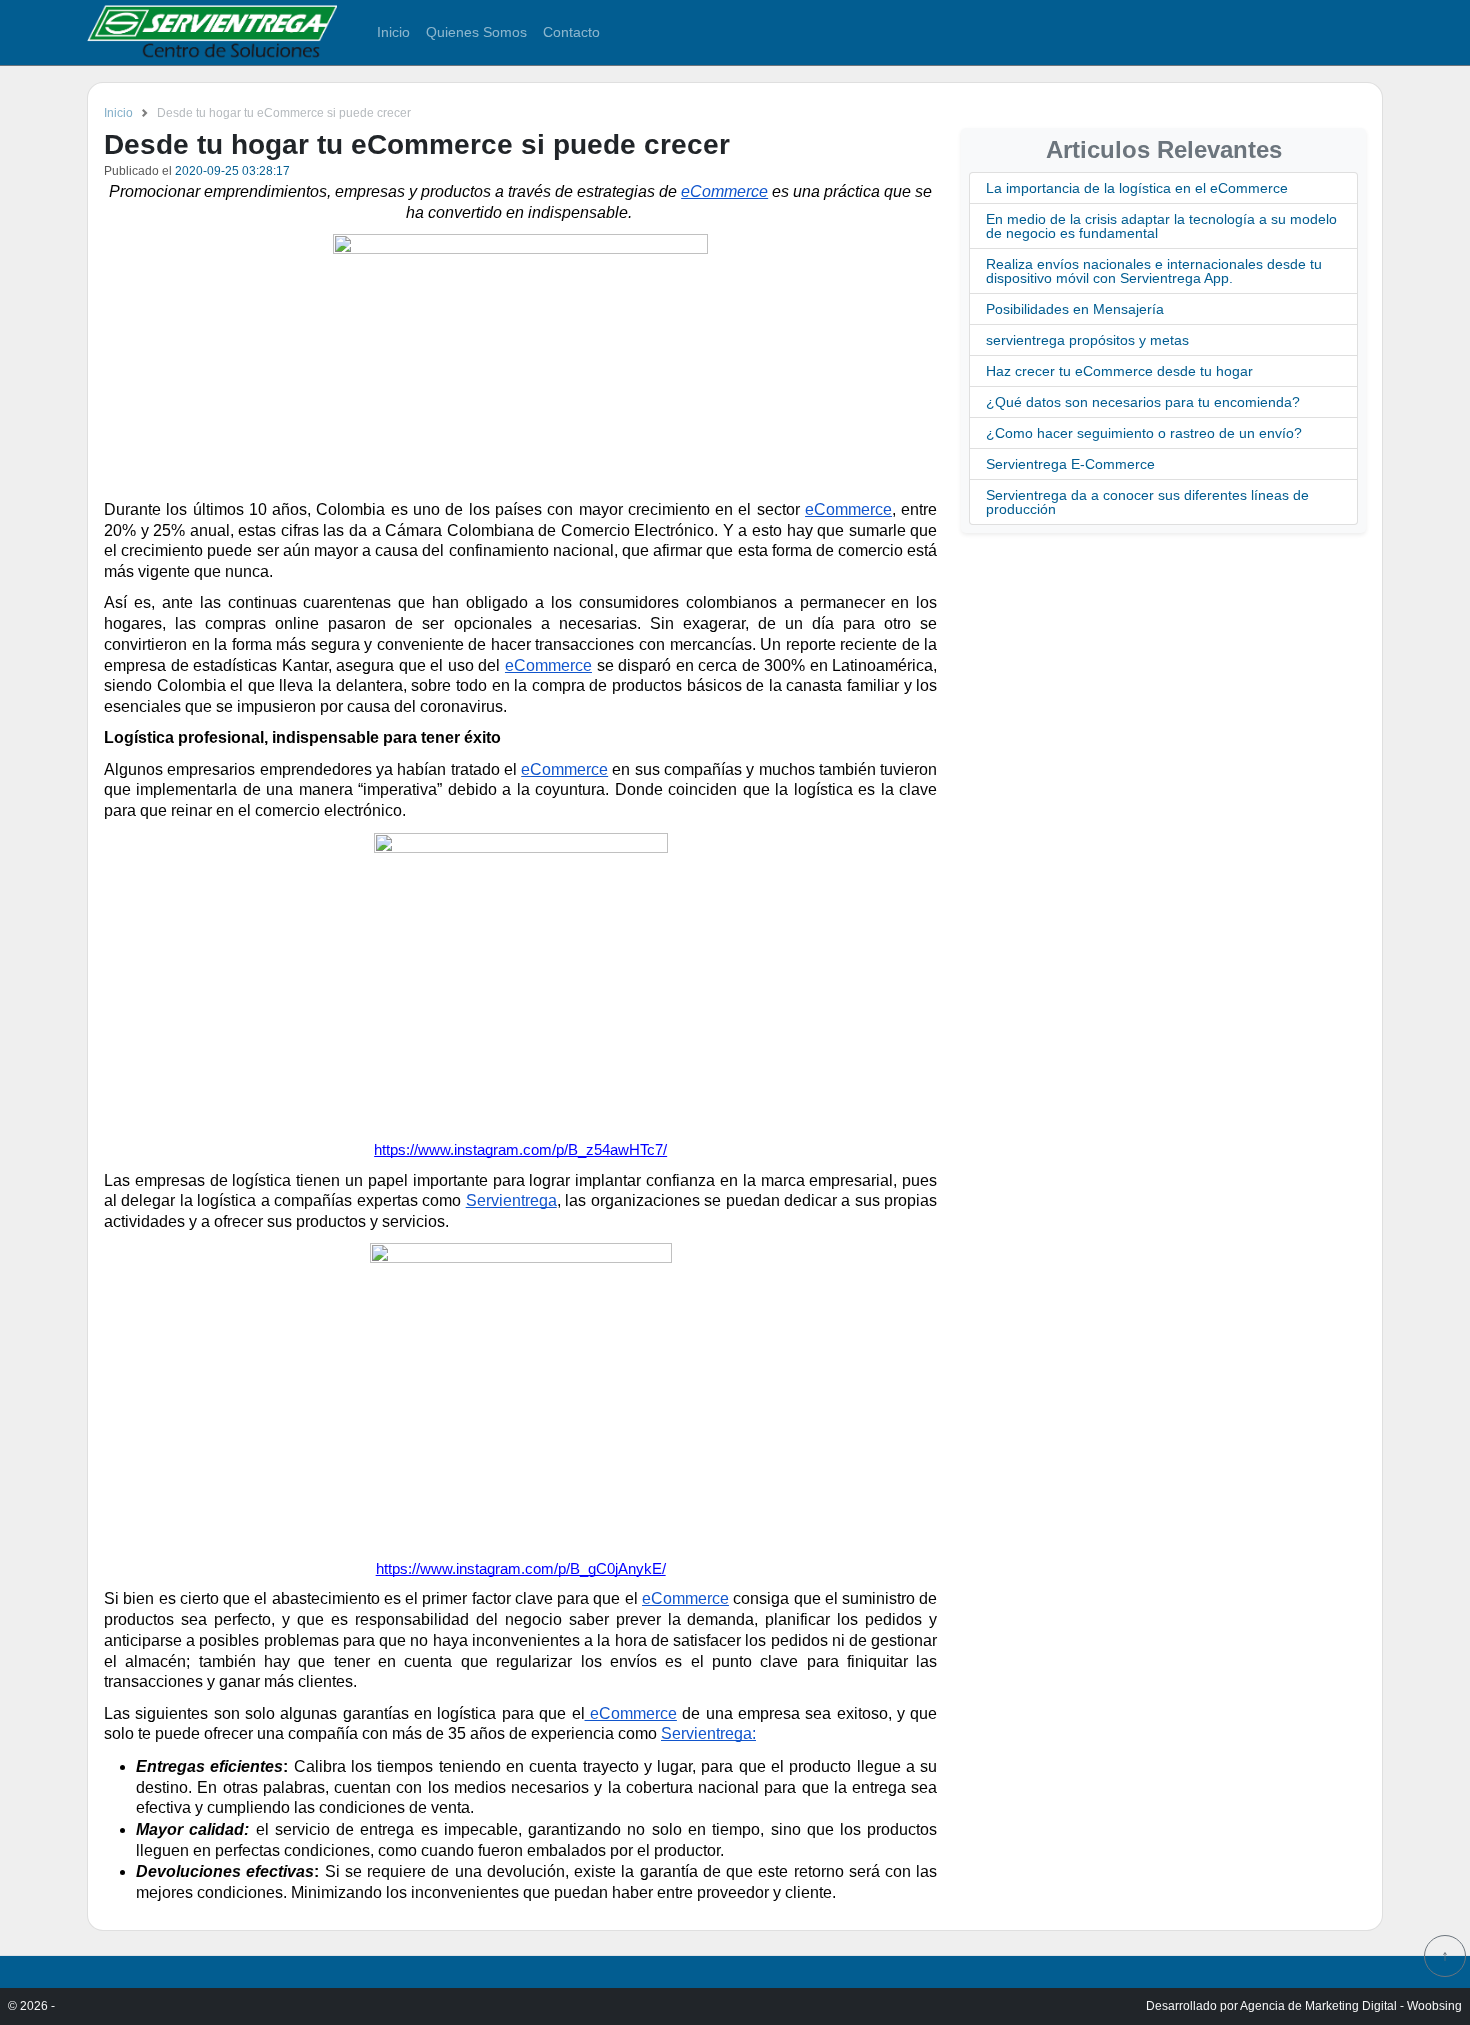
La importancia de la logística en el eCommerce (1137, 188)
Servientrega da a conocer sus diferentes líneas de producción (1147, 502)
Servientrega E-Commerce (1070, 464)
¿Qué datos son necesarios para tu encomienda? (1143, 402)
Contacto (571, 32)
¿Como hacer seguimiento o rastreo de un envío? (1144, 433)
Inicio (393, 32)
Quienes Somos (476, 32)
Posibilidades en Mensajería (1075, 309)
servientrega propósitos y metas (1087, 340)
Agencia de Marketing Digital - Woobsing (1351, 2006)
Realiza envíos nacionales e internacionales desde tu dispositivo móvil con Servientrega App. (1154, 271)
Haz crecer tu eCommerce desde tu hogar (1119, 371)
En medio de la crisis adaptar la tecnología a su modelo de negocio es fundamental (1161, 226)
